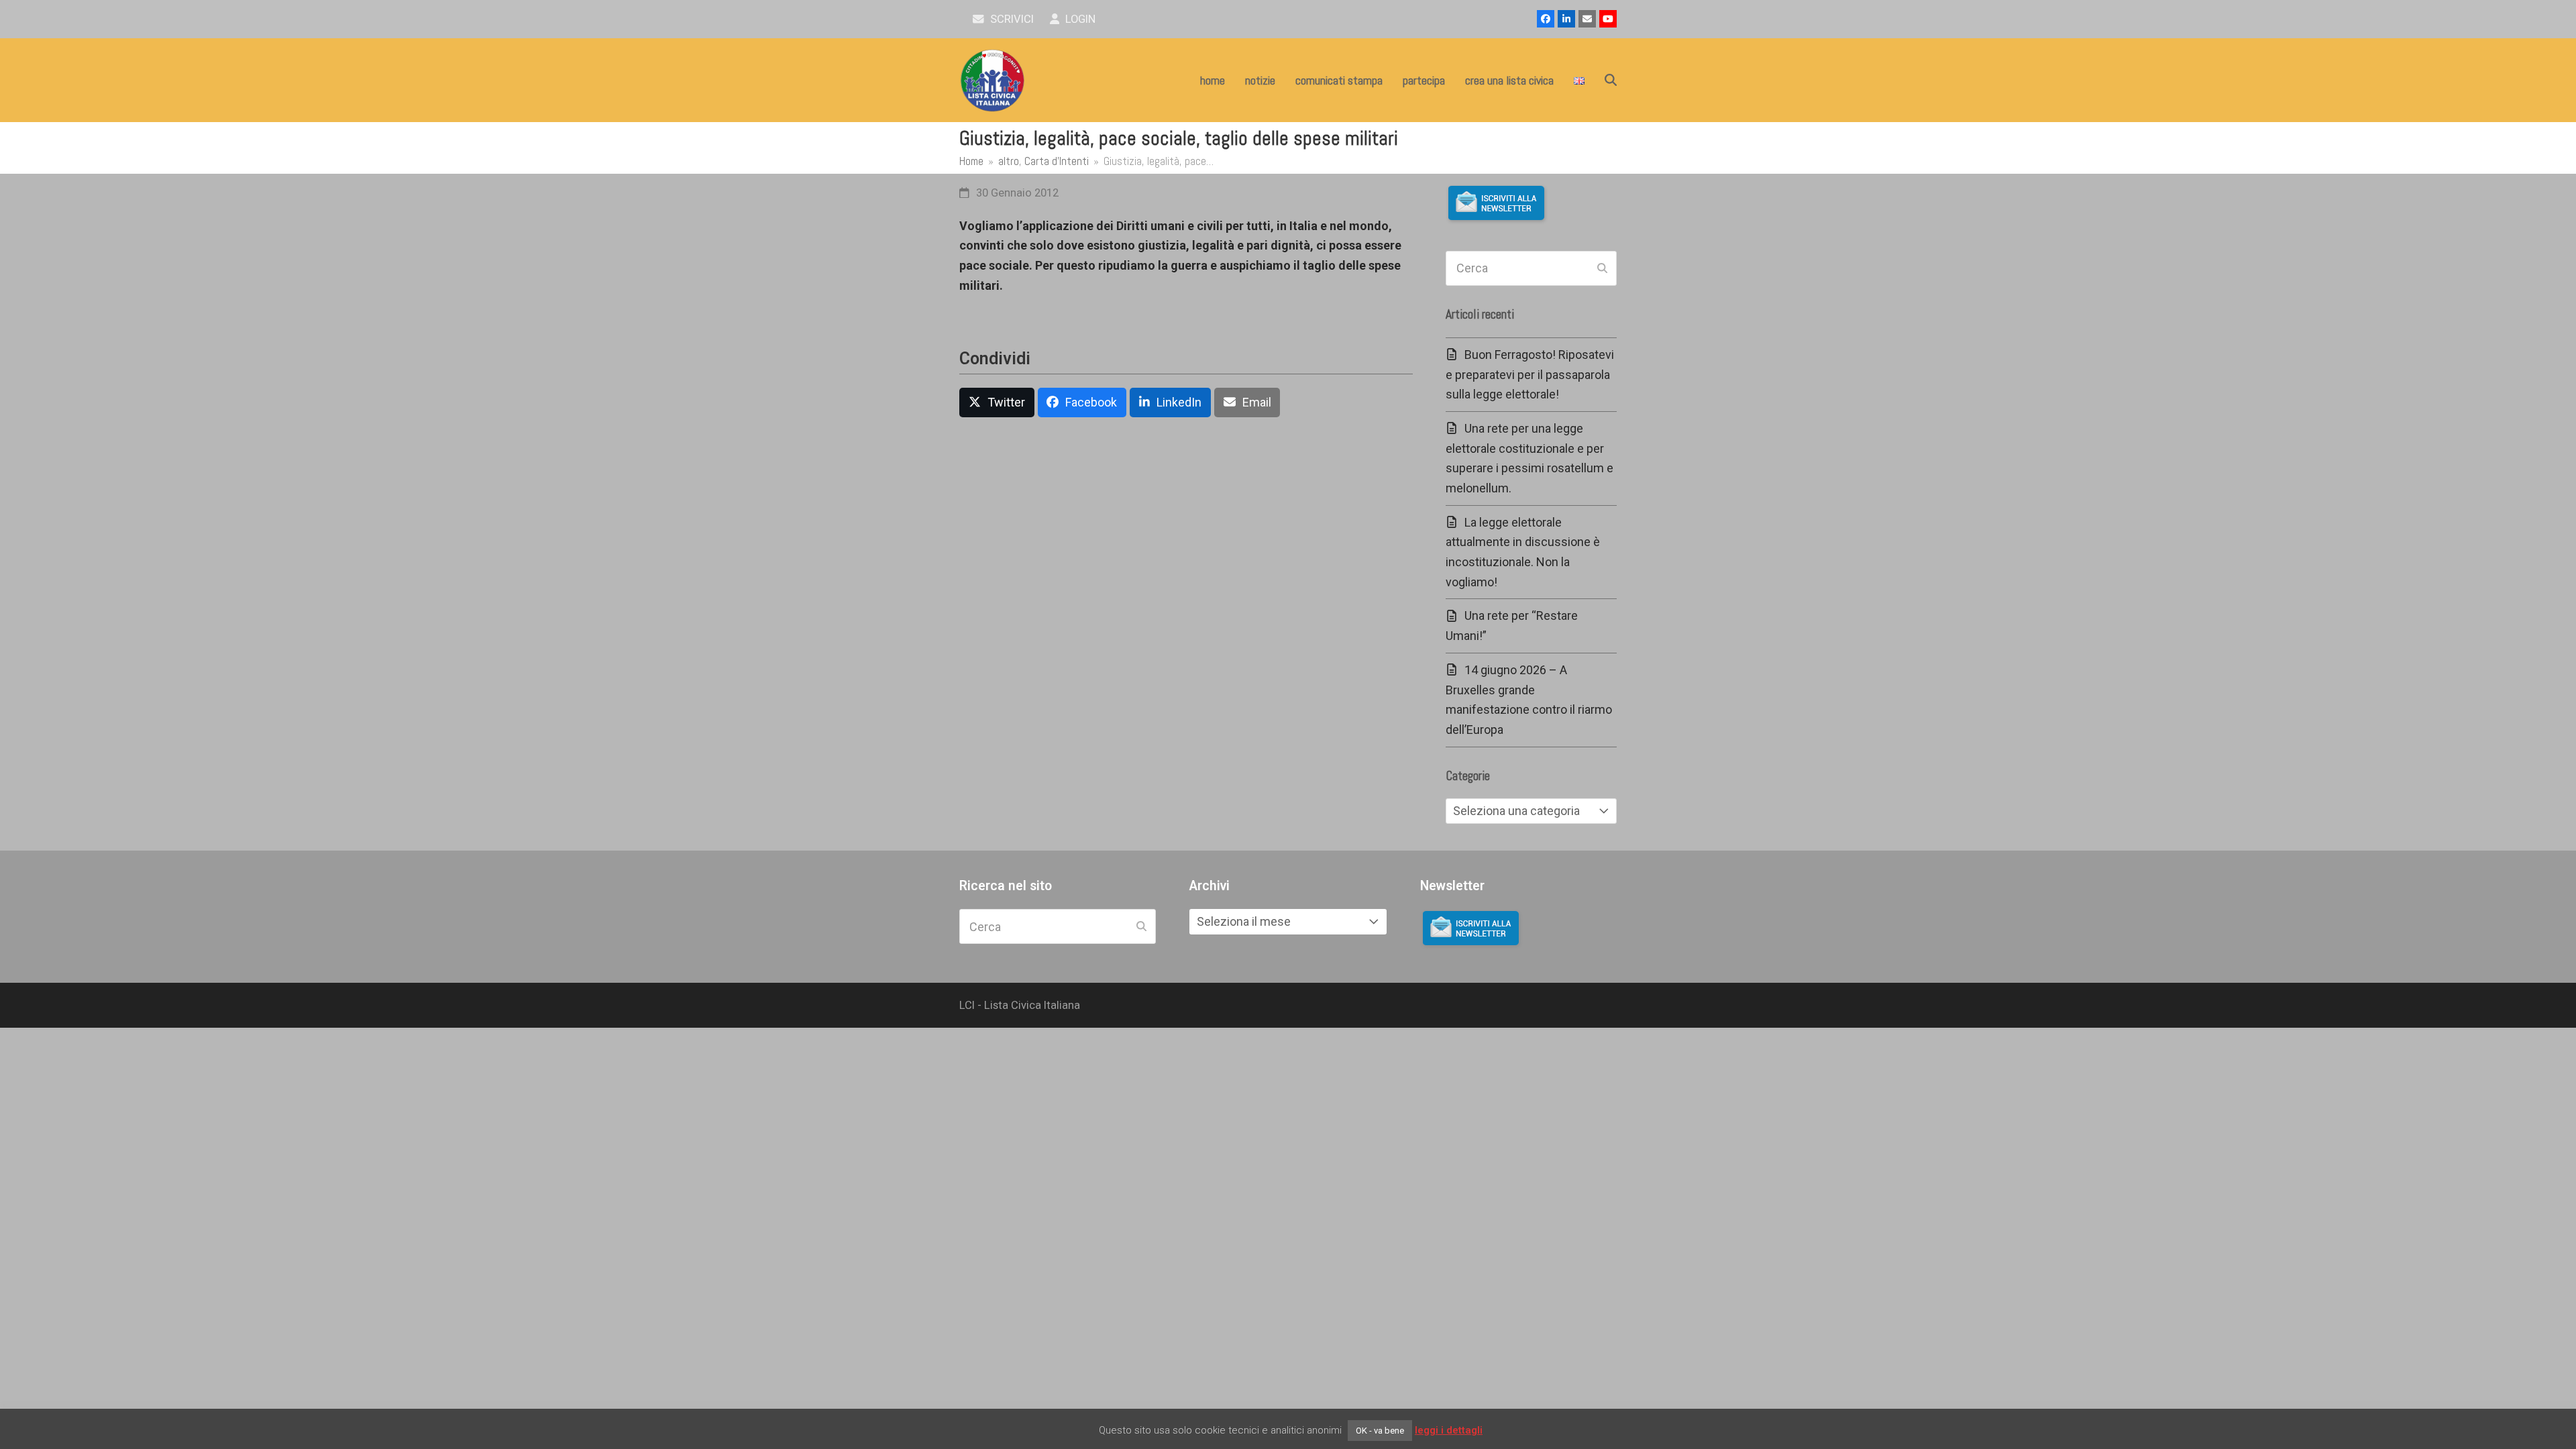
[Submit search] (1602, 268)
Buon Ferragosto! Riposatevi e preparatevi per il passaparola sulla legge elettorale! (1530, 374)
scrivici (1011, 19)
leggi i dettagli (1449, 1430)
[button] (1611, 80)
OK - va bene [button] (1380, 1431)
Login (1079, 19)
